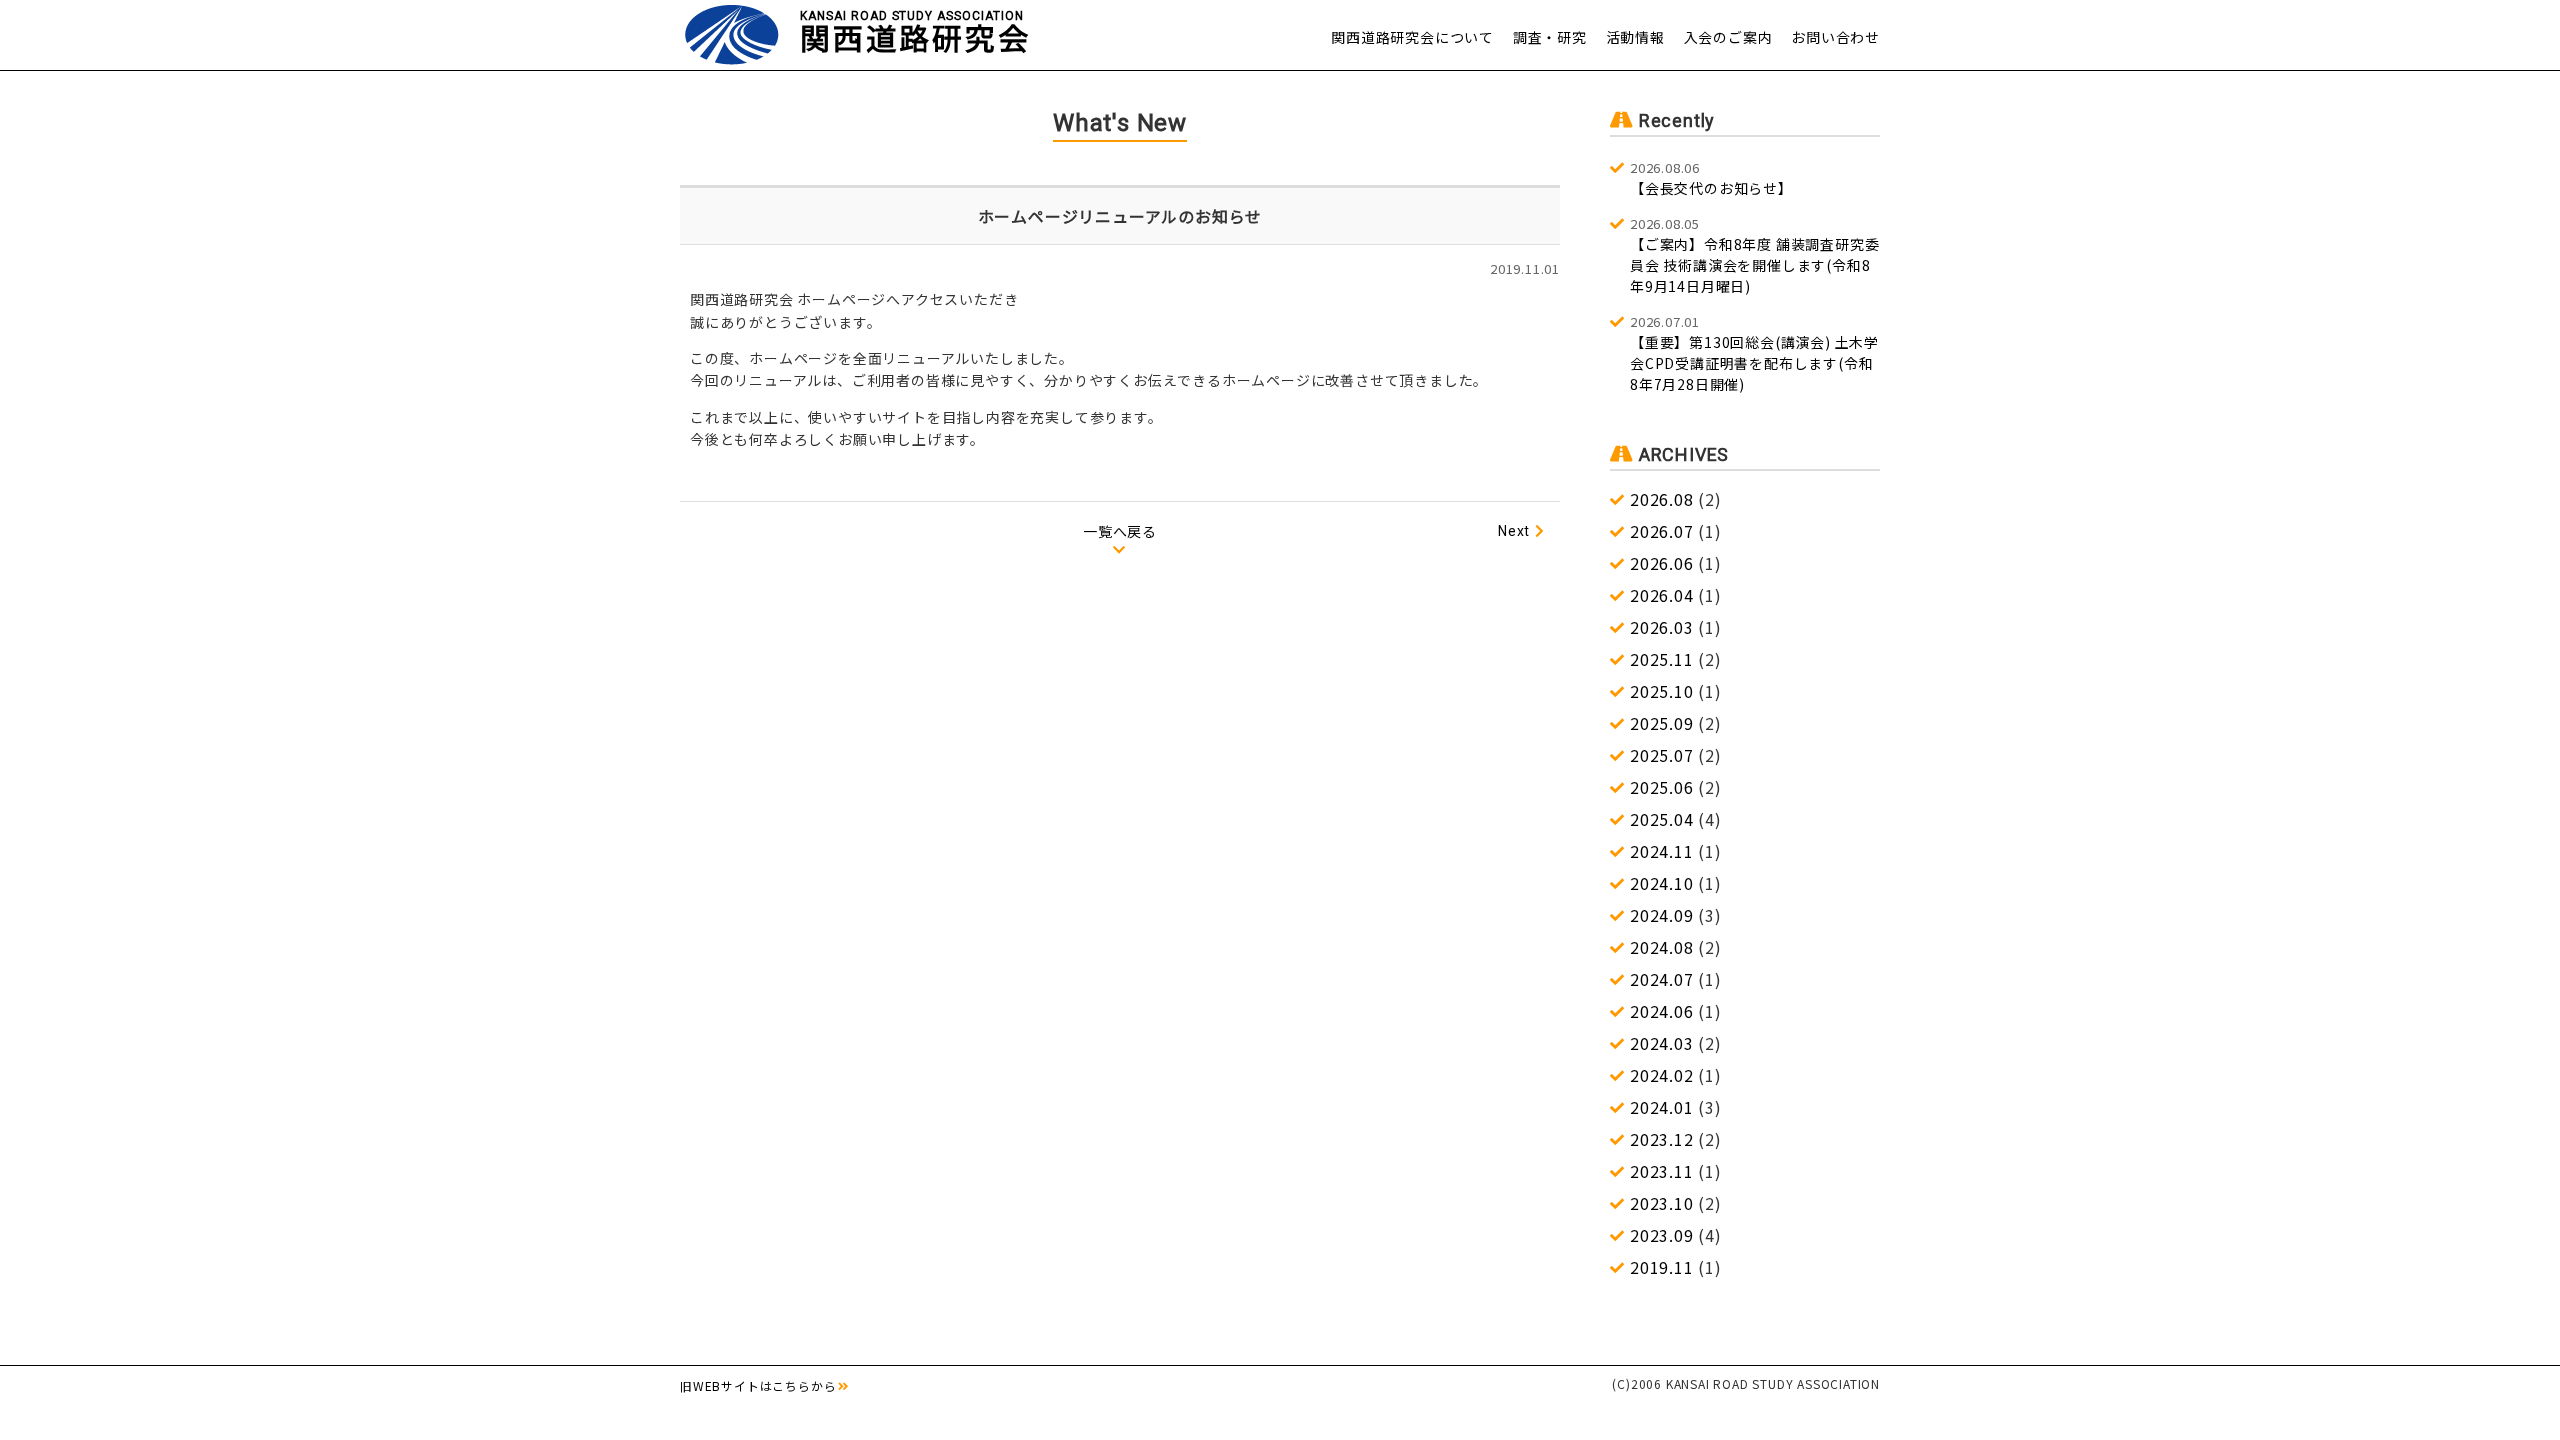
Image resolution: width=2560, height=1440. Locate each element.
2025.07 (1662, 755)
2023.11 (1662, 1171)
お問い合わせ (1835, 37)
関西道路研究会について (1412, 37)
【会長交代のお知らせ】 (1711, 178)
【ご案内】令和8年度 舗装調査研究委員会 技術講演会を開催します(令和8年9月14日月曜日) (1754, 255)
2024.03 (1662, 1043)
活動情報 (1635, 37)
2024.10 (1662, 883)
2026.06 (1662, 563)
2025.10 (1662, 691)
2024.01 (1662, 1107)
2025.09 (1662, 723)
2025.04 (1662, 819)
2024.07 (1662, 979)
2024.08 (1662, 947)
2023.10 (1662, 1203)
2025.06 (1662, 787)
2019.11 (1662, 1267)
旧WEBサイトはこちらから (758, 1385)
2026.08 (1662, 499)
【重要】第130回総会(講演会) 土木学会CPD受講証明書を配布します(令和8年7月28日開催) (1754, 353)
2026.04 (1662, 595)
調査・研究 (1550, 37)
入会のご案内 (1728, 37)
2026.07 (1662, 531)
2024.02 (1662, 1075)
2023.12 (1662, 1139)
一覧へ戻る (1120, 531)
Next (1514, 531)
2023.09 (1662, 1235)
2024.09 (1662, 915)
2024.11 (1662, 851)
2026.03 (1662, 627)
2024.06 (1662, 1011)
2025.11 (1662, 659)
